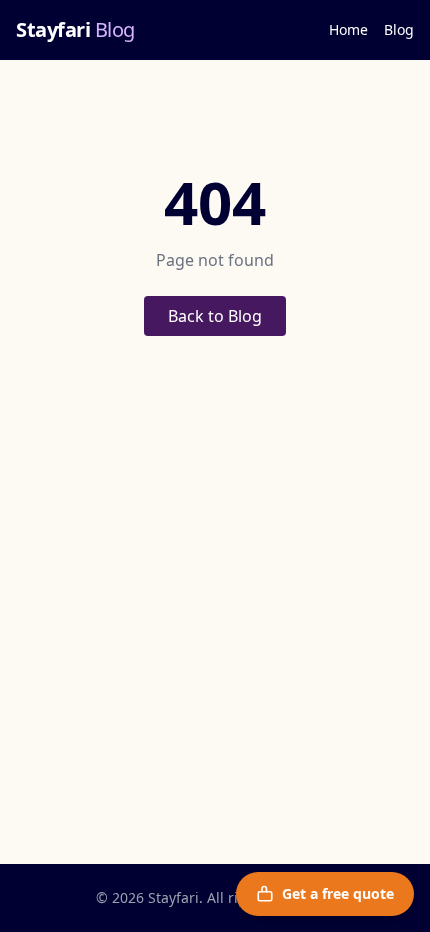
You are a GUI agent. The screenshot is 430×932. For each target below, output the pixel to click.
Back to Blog (215, 316)
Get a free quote (338, 893)
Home (348, 29)
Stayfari (75, 29)
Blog (399, 29)
